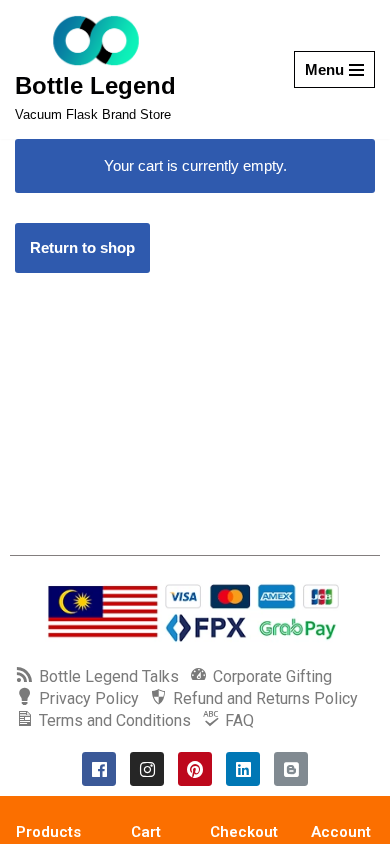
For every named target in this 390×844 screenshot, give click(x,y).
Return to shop (82, 247)
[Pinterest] (195, 769)
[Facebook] (99, 769)
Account (341, 832)
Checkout (244, 832)
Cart (146, 832)
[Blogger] (291, 769)
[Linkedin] (243, 769)
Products (48, 832)
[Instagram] (147, 769)
